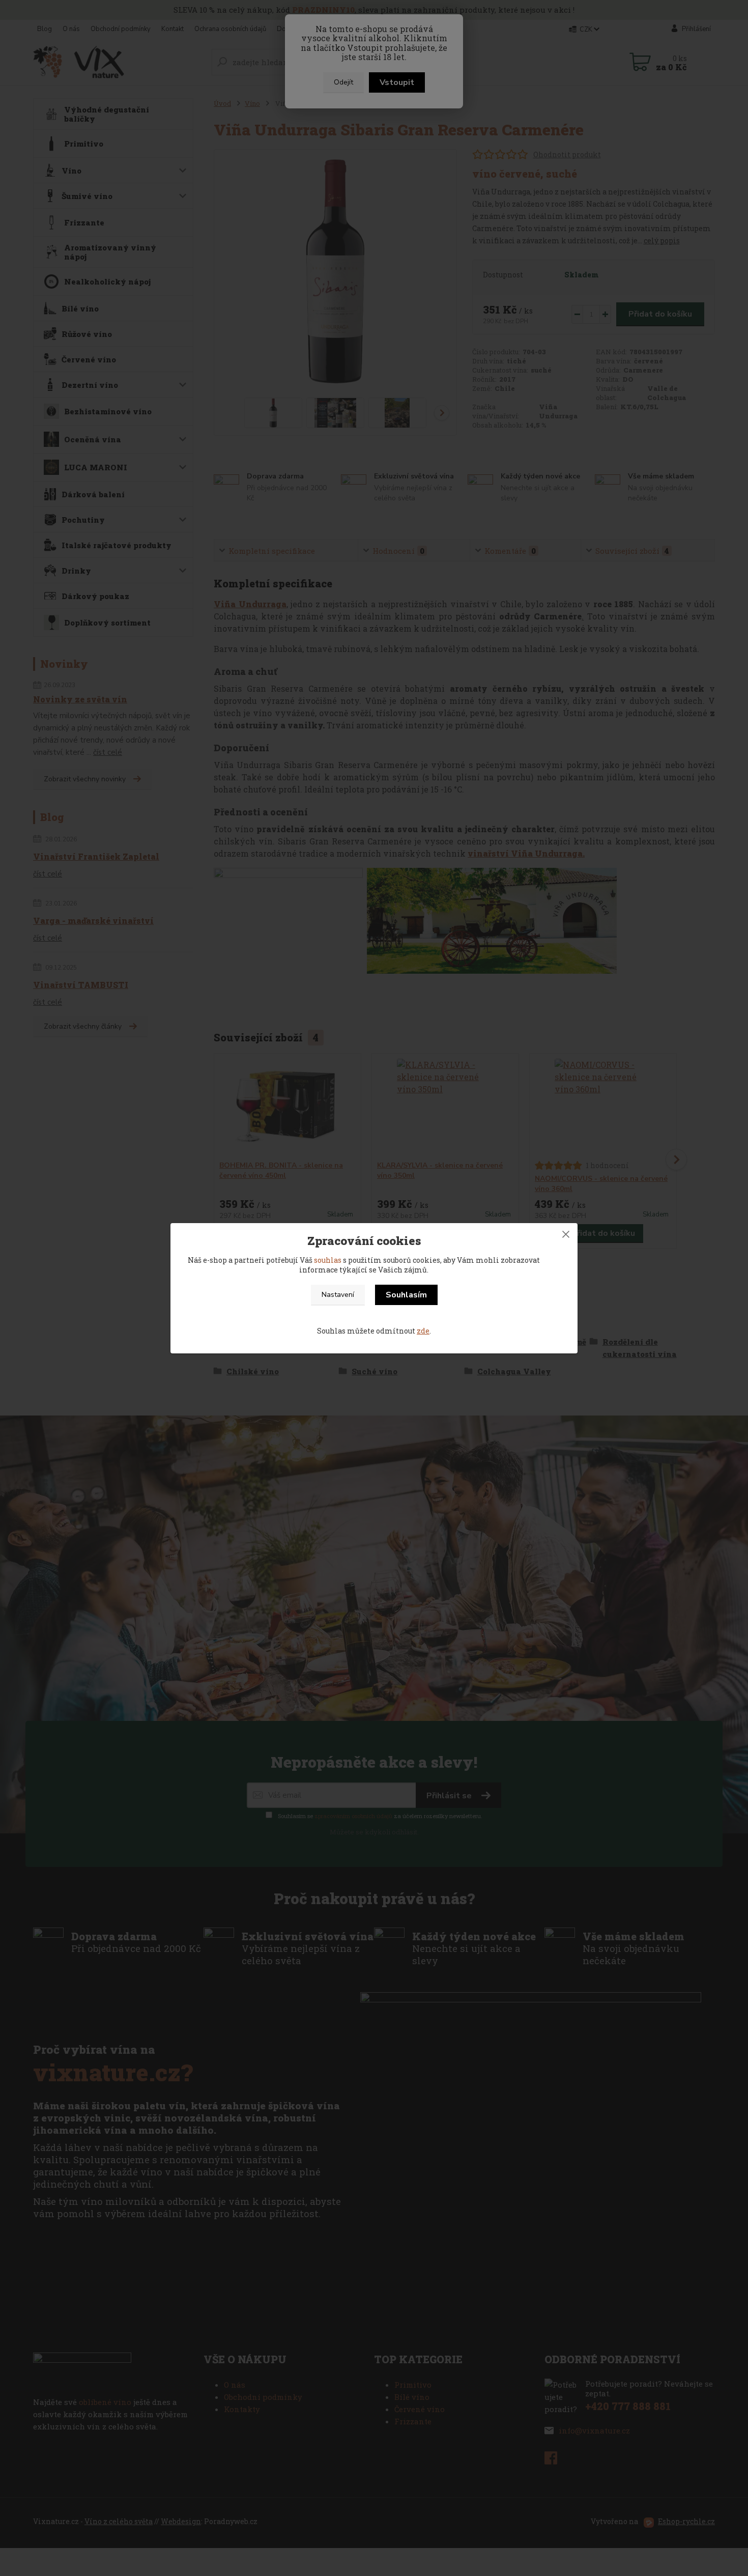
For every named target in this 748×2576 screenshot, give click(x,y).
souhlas (328, 1260)
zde (423, 1331)
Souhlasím (406, 1295)
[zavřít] (566, 1233)
